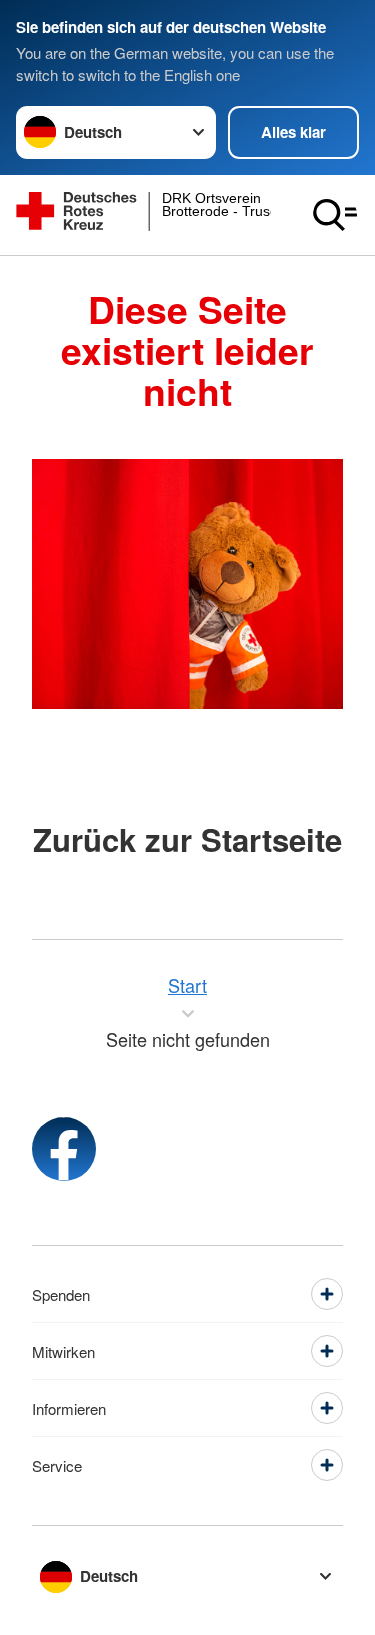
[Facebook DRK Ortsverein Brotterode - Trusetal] (64, 1149)
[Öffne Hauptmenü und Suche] (335, 215)
